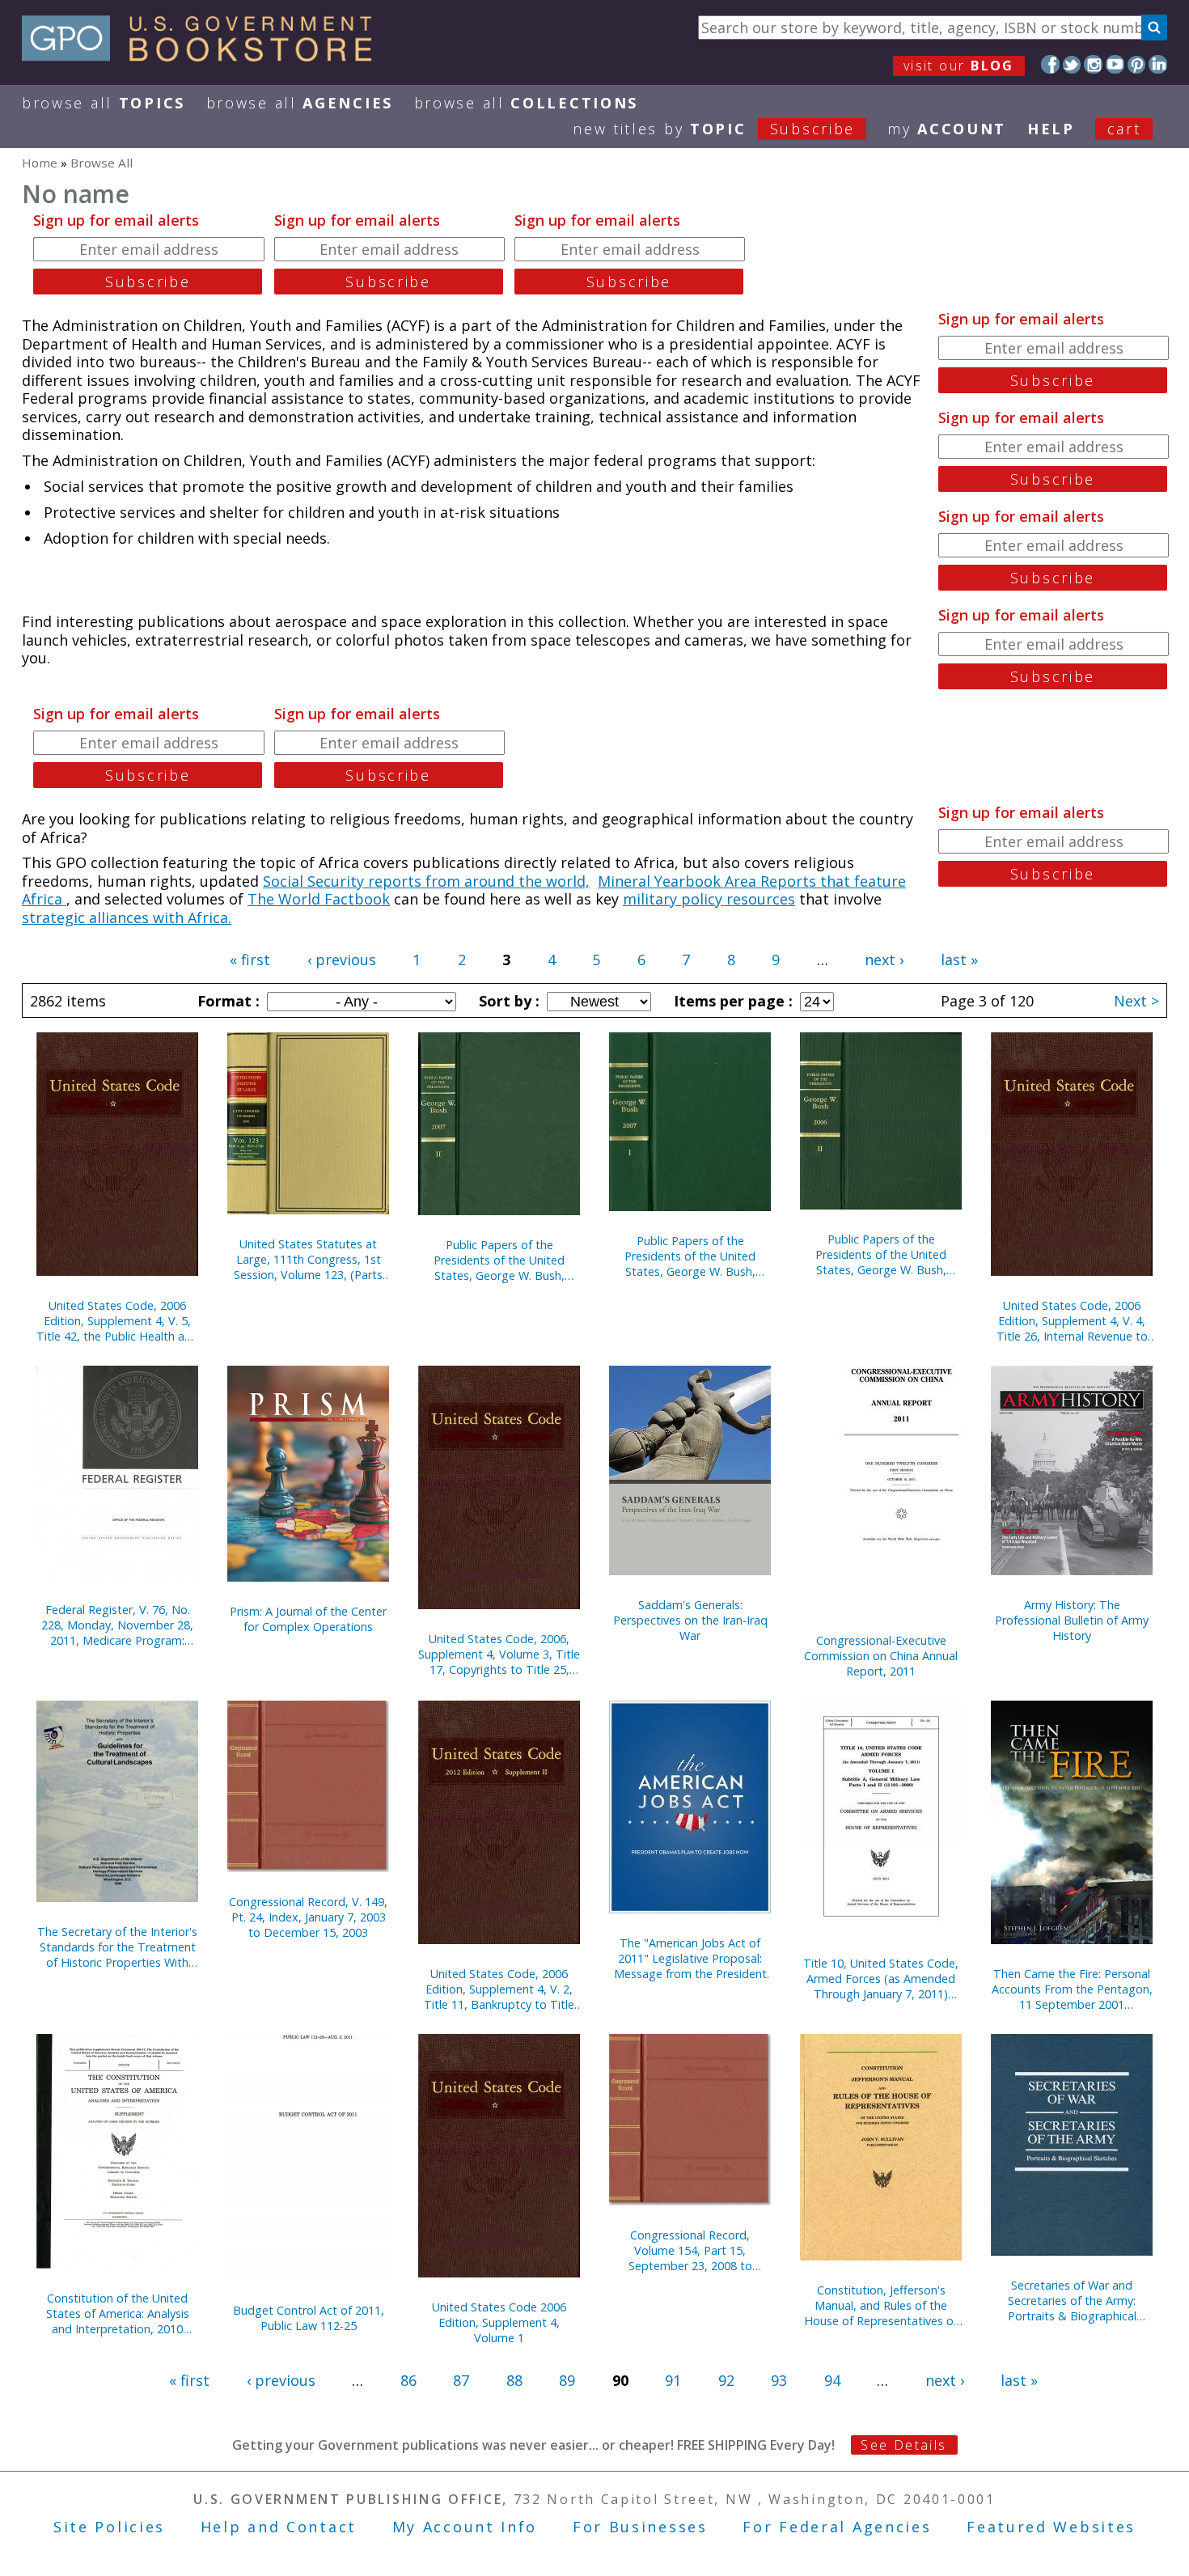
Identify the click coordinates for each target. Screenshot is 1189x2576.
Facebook (1050, 64)
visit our (959, 66)
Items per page (731, 1001)
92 (726, 2380)
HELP (1051, 129)
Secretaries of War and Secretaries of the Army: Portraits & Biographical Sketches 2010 (1072, 2301)
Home (40, 163)
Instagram (1093, 64)
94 (832, 2380)
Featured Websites (1051, 2527)
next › (884, 960)
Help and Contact (279, 2527)
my (947, 129)
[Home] (204, 56)
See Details (903, 2445)
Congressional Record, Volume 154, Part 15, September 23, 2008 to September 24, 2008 (690, 2250)
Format (226, 1001)
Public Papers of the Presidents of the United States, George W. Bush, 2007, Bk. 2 (499, 1260)
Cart (1124, 129)
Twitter (1072, 64)
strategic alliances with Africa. (127, 917)
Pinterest (1137, 64)
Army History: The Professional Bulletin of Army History (1072, 1620)
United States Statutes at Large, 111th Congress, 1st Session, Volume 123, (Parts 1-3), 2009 (308, 1259)
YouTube (1115, 64)
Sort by (507, 1001)
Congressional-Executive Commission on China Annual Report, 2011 (881, 1656)
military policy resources (709, 899)
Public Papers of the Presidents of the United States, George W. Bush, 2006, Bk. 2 (881, 1254)
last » (959, 960)
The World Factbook (319, 899)
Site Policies (109, 2527)
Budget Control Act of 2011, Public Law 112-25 (309, 2318)
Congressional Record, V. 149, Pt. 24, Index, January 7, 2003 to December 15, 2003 (308, 1917)
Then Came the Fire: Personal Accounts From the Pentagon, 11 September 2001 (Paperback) (1072, 1989)
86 (408, 2380)
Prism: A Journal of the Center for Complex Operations (308, 1619)
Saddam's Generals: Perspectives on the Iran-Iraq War (690, 1620)
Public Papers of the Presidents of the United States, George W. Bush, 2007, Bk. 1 (690, 1256)
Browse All (104, 103)
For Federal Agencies (837, 2527)
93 (779, 2380)
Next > (1136, 1001)
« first (250, 960)
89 (567, 2380)
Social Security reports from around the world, (426, 881)
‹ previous (342, 960)
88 (514, 2380)
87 (461, 2380)
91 (673, 2380)
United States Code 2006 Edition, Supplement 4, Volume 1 (499, 2322)
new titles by (714, 129)
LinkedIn (1158, 64)
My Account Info (465, 2527)
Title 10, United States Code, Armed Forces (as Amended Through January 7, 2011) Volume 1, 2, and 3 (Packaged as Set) (881, 1979)
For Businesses (640, 2527)
